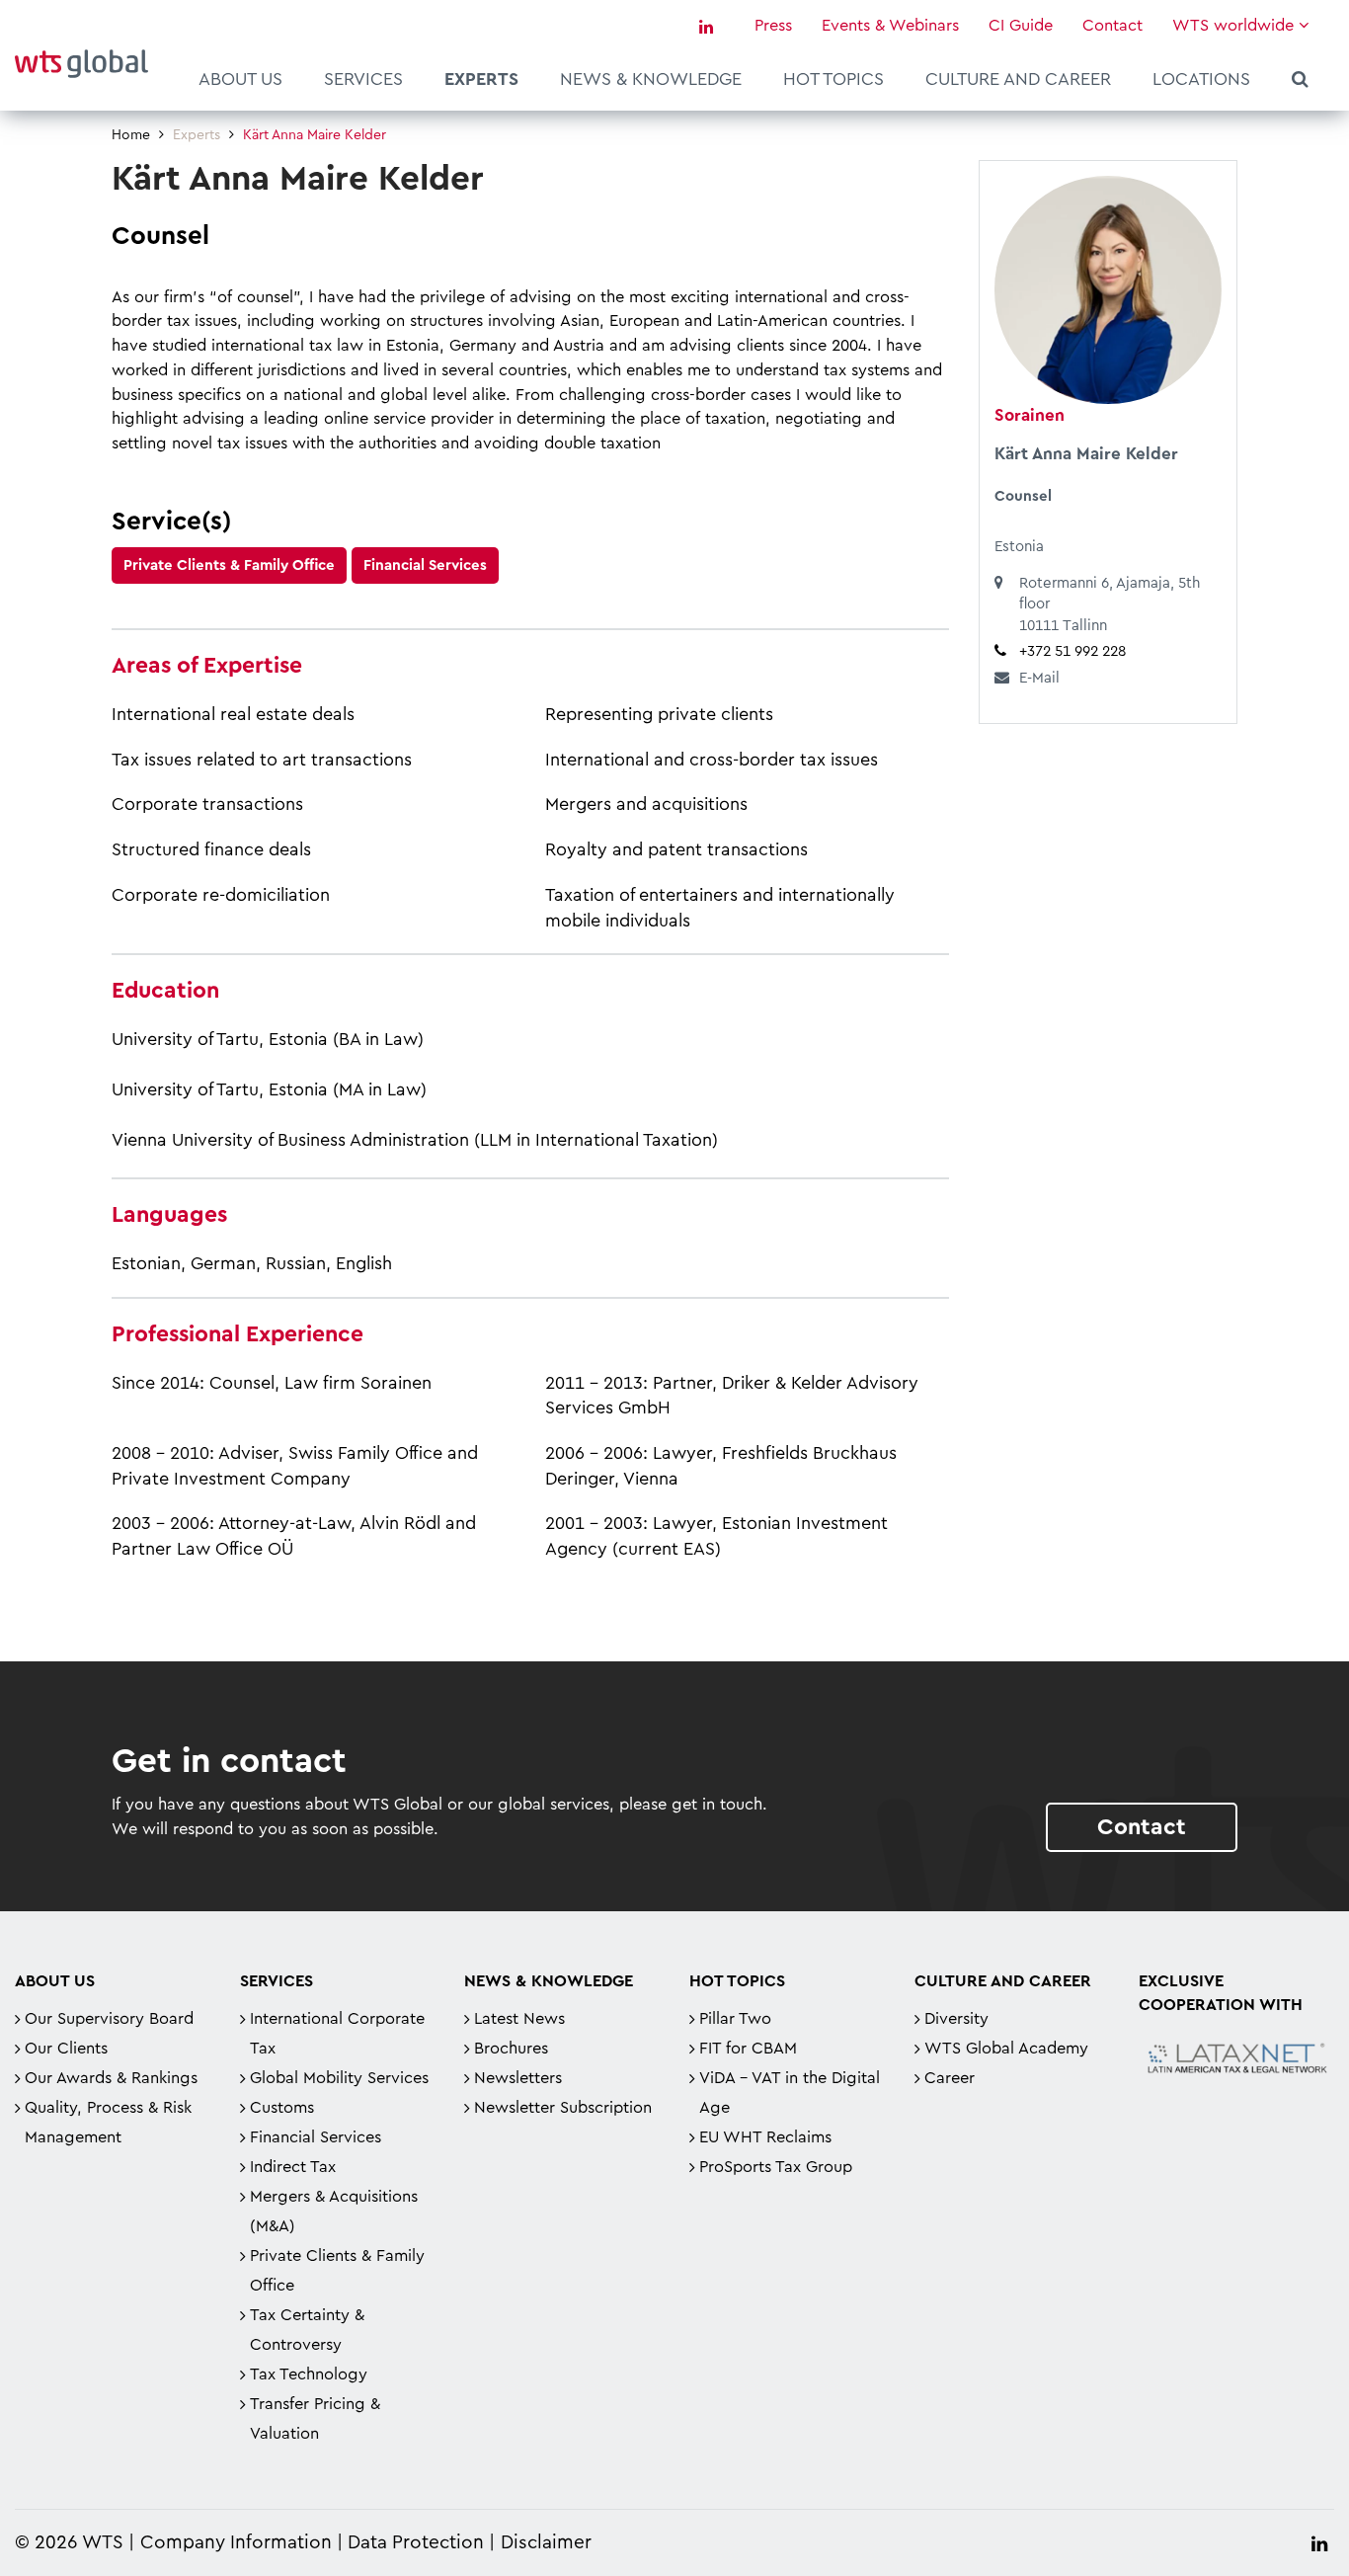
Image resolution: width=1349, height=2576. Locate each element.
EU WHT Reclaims (765, 2137)
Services (363, 79)
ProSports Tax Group (776, 2167)
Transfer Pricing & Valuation (315, 2419)
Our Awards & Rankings (111, 2078)
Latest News (519, 2019)
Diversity (956, 2019)
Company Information (236, 2543)
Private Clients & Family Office (229, 565)
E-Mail (1039, 678)
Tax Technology (309, 2375)
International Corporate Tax (337, 2034)
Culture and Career (1018, 79)
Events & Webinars (890, 26)
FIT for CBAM (748, 2049)
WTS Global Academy (1006, 2049)
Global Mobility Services (339, 2078)
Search (1300, 82)
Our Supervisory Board (109, 2019)
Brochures (511, 2049)
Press (773, 26)
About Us (240, 79)
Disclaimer (546, 2543)
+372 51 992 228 (1072, 651)
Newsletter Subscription (563, 2108)
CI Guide (1021, 26)
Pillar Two (735, 2019)
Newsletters (518, 2078)
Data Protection (416, 2543)
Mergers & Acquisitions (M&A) (334, 2212)
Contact (1112, 26)
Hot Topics (833, 79)
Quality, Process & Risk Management (108, 2123)
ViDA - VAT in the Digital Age (790, 2093)
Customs (282, 2108)
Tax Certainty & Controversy (307, 2330)
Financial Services (425, 565)
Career (950, 2078)
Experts (481, 79)
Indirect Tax (293, 2167)
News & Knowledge (651, 79)
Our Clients (66, 2049)
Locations (1201, 79)
